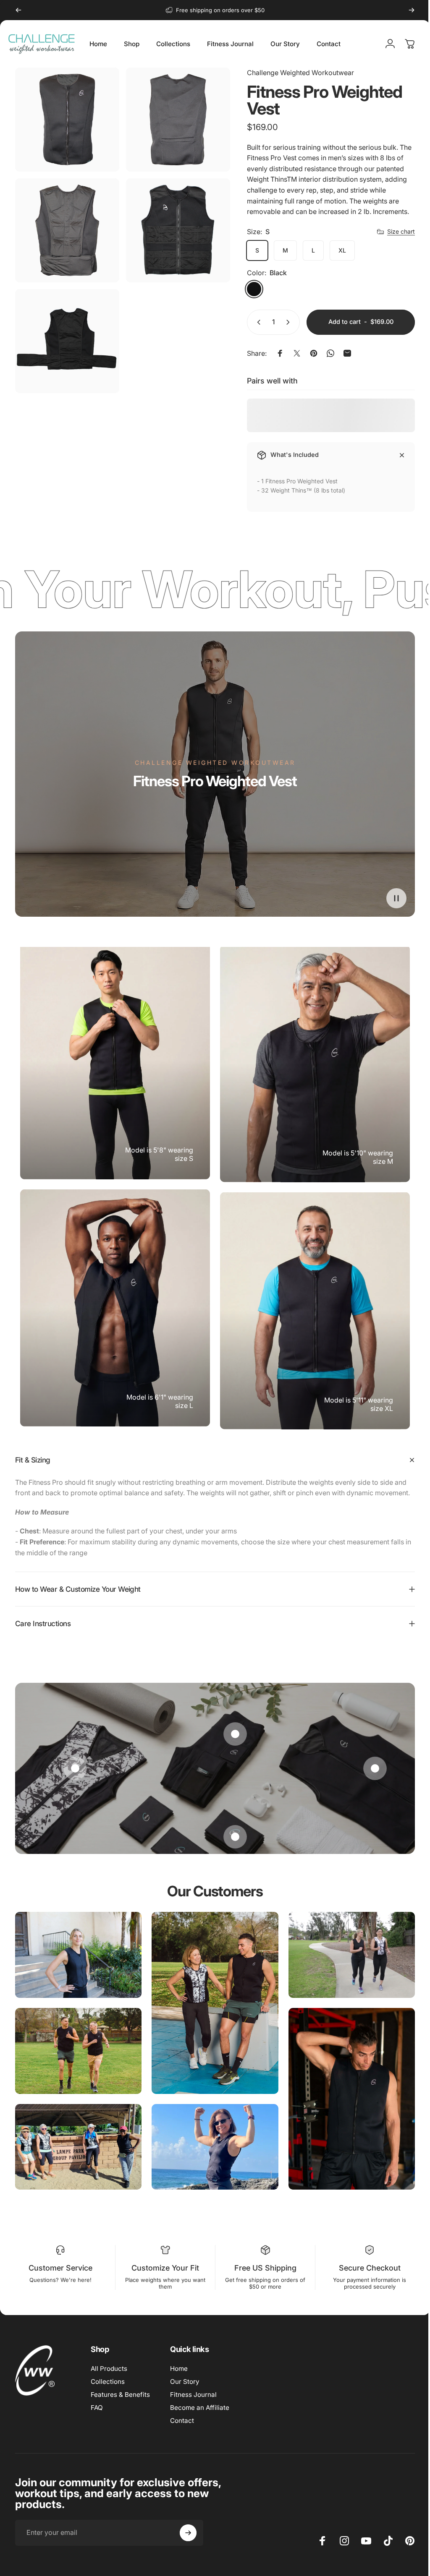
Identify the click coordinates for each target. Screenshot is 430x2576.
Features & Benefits (120, 2395)
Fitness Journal (193, 2395)
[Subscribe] (188, 2533)
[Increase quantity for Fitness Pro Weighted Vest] (290, 322)
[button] (396, 898)
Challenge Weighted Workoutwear (300, 73)
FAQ (97, 2408)
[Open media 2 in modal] (178, 120)
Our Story (185, 2382)
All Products (109, 2369)
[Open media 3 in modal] (67, 230)
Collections (108, 2382)
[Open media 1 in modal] (67, 120)
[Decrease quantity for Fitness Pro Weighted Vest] (257, 322)
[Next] (412, 10)
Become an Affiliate (200, 2408)
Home (179, 2369)
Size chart (401, 231)
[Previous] (18, 10)
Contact (182, 2421)
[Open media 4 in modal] (178, 230)
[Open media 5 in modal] (67, 341)
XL (342, 250)
